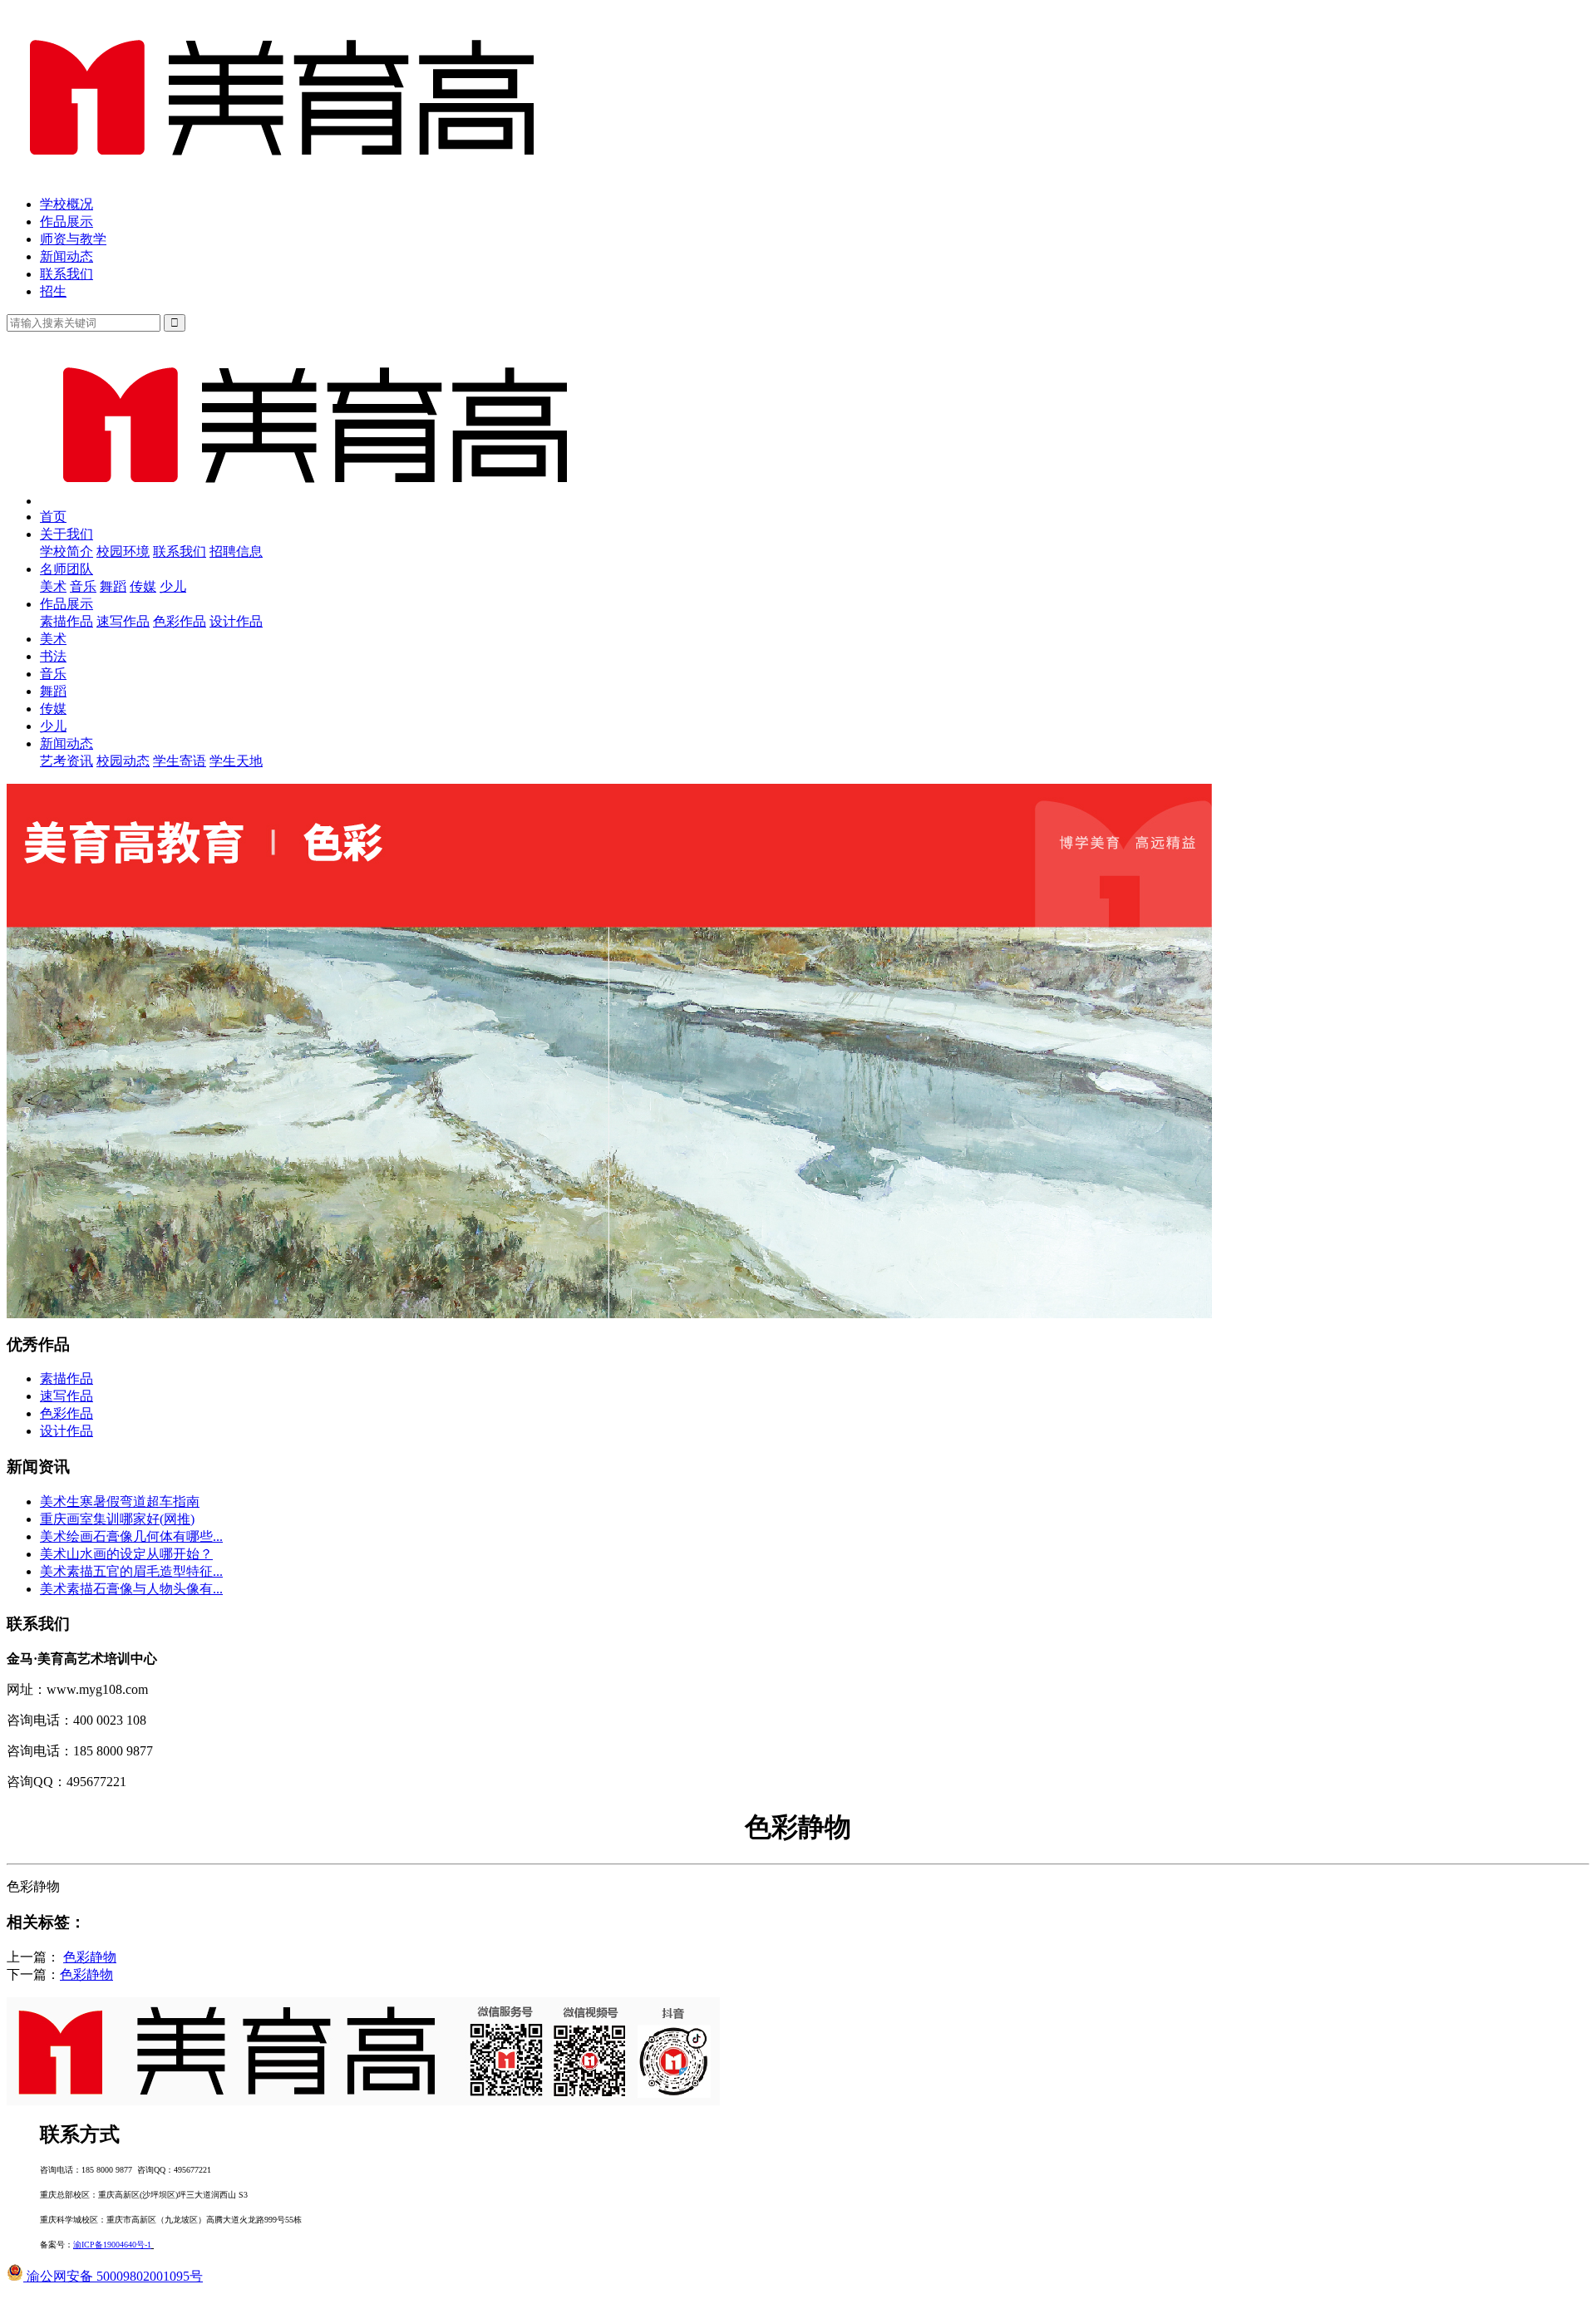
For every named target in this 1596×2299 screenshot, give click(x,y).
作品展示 (66, 222)
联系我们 (66, 274)
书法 (53, 656)
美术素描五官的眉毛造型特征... (131, 1571)
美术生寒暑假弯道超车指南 (120, 1501)
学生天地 (236, 761)
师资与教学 (73, 239)
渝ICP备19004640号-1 (112, 2245)
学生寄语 (180, 761)
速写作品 (123, 621)
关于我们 (66, 534)
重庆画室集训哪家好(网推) (117, 1519)
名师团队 (66, 569)
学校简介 (66, 551)
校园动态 (123, 761)
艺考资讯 (66, 761)
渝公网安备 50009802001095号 (113, 2276)
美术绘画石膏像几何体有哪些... (131, 1536)
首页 (53, 517)
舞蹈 (113, 586)
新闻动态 (66, 256)
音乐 (83, 586)
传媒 (143, 586)
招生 (53, 291)
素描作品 (66, 621)
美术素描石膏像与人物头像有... (131, 1589)
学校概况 (66, 204)
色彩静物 (90, 1957)
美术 (53, 586)
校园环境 (123, 551)
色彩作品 (180, 621)
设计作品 (236, 621)
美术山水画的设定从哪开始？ (126, 1554)
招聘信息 (236, 551)
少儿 (173, 586)
